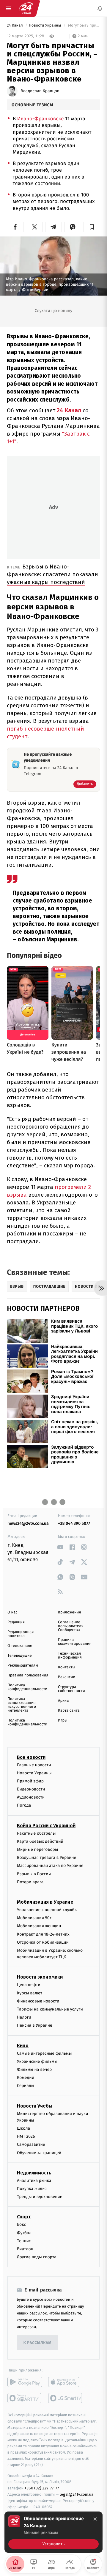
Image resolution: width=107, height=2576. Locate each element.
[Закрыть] (95, 2519)
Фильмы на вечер (34, 2069)
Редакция (16, 1622)
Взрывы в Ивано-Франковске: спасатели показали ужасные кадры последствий (52, 574)
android (25, 2382)
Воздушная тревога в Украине (47, 1858)
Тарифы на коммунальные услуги (50, 2009)
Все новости (31, 1757)
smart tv (25, 2398)
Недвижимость (34, 2173)
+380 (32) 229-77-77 (42, 2488)
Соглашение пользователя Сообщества (71, 1626)
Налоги (24, 2018)
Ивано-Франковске (41, 119)
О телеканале (20, 1646)
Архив (63, 1701)
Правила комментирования (75, 1642)
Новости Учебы (35, 2106)
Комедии (26, 2078)
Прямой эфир (30, 1781)
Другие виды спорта (37, 2257)
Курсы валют (30, 1993)
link (60, 1547)
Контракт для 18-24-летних (43, 1934)
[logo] (26, 8)
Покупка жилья (32, 2189)
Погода (24, 1806)
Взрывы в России (34, 1874)
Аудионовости (31, 1797)
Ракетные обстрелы (36, 1833)
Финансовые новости (38, 2001)
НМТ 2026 (26, 2137)
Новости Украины (45, 26)
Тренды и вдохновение (40, 2197)
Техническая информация (70, 1656)
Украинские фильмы (37, 2061)
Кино (23, 2046)
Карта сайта (69, 1711)
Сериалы (26, 2086)
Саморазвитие (31, 2145)
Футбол (24, 2233)
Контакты (67, 1667)
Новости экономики (40, 1977)
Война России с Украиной (46, 1826)
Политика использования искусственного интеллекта (22, 1705)
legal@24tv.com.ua (77, 2494)
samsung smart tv (66, 2398)
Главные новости (34, 1765)
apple (66, 2382)
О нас (12, 1612)
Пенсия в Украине (35, 2026)
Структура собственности (71, 1689)
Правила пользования (28, 1675)
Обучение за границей (39, 2153)
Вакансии (67, 1677)
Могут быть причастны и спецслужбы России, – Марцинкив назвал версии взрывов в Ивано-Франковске (84, 26)
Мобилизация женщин (39, 1926)
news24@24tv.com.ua (28, 1523)
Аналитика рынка (34, 2181)
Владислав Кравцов (40, 91)
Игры (63, 1720)
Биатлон (25, 2249)
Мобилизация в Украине (45, 1902)
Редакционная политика (21, 1634)
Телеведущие (20, 1656)
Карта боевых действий (40, 1841)
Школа (23, 2129)
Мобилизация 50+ (34, 1918)
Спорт (24, 2217)
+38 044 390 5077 (74, 1523)
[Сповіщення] (100, 8)
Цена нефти (29, 1985)
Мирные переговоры (37, 1849)
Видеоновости (31, 1789)
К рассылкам (37, 2343)
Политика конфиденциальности (27, 1687)
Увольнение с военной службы (47, 1910)
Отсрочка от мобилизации (43, 1942)
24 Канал (15, 26)
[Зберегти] (92, 227)
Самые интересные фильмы (44, 2053)
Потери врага (30, 1882)
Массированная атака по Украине (50, 1866)
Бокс (21, 2225)
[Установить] (53, 2532)
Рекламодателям (23, 1666)
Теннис (24, 2241)
